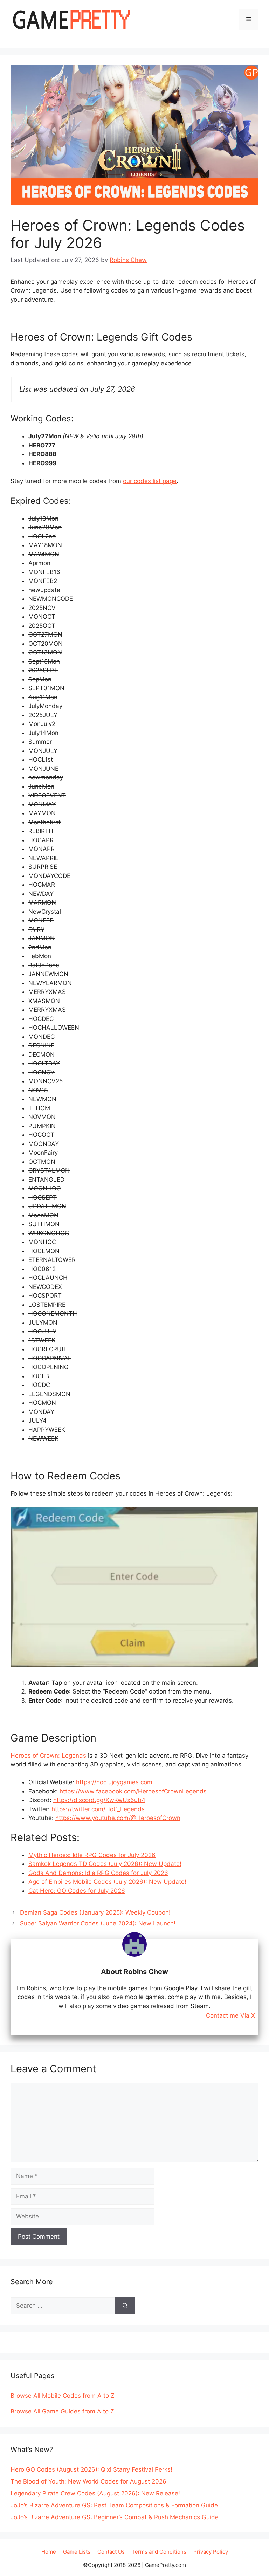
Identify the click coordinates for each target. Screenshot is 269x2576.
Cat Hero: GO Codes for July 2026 (77, 1891)
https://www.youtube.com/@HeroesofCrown (118, 1818)
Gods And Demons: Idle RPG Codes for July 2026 (98, 1873)
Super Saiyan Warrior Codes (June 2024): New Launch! (98, 1923)
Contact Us (111, 2552)
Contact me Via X (230, 2016)
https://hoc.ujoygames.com (114, 1782)
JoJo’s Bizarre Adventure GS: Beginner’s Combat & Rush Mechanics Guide (115, 2517)
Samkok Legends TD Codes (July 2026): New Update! (105, 1864)
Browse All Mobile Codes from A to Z (63, 2396)
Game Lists (77, 2552)
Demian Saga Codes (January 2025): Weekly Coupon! (95, 1912)
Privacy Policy (211, 2552)
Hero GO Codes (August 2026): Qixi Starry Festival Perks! (91, 2469)
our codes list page (150, 481)
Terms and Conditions (159, 2552)
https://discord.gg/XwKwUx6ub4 (99, 1800)
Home (49, 2552)
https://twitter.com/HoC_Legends (98, 1809)
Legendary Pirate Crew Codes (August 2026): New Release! (95, 2493)
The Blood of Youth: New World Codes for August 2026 (88, 2481)
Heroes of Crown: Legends (48, 1756)
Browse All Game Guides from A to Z (62, 2411)
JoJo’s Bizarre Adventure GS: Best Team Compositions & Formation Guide (114, 2505)
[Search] (125, 2306)
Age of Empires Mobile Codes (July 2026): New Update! (107, 1882)
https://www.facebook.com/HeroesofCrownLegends (133, 1791)
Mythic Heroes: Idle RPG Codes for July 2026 (92, 1855)
